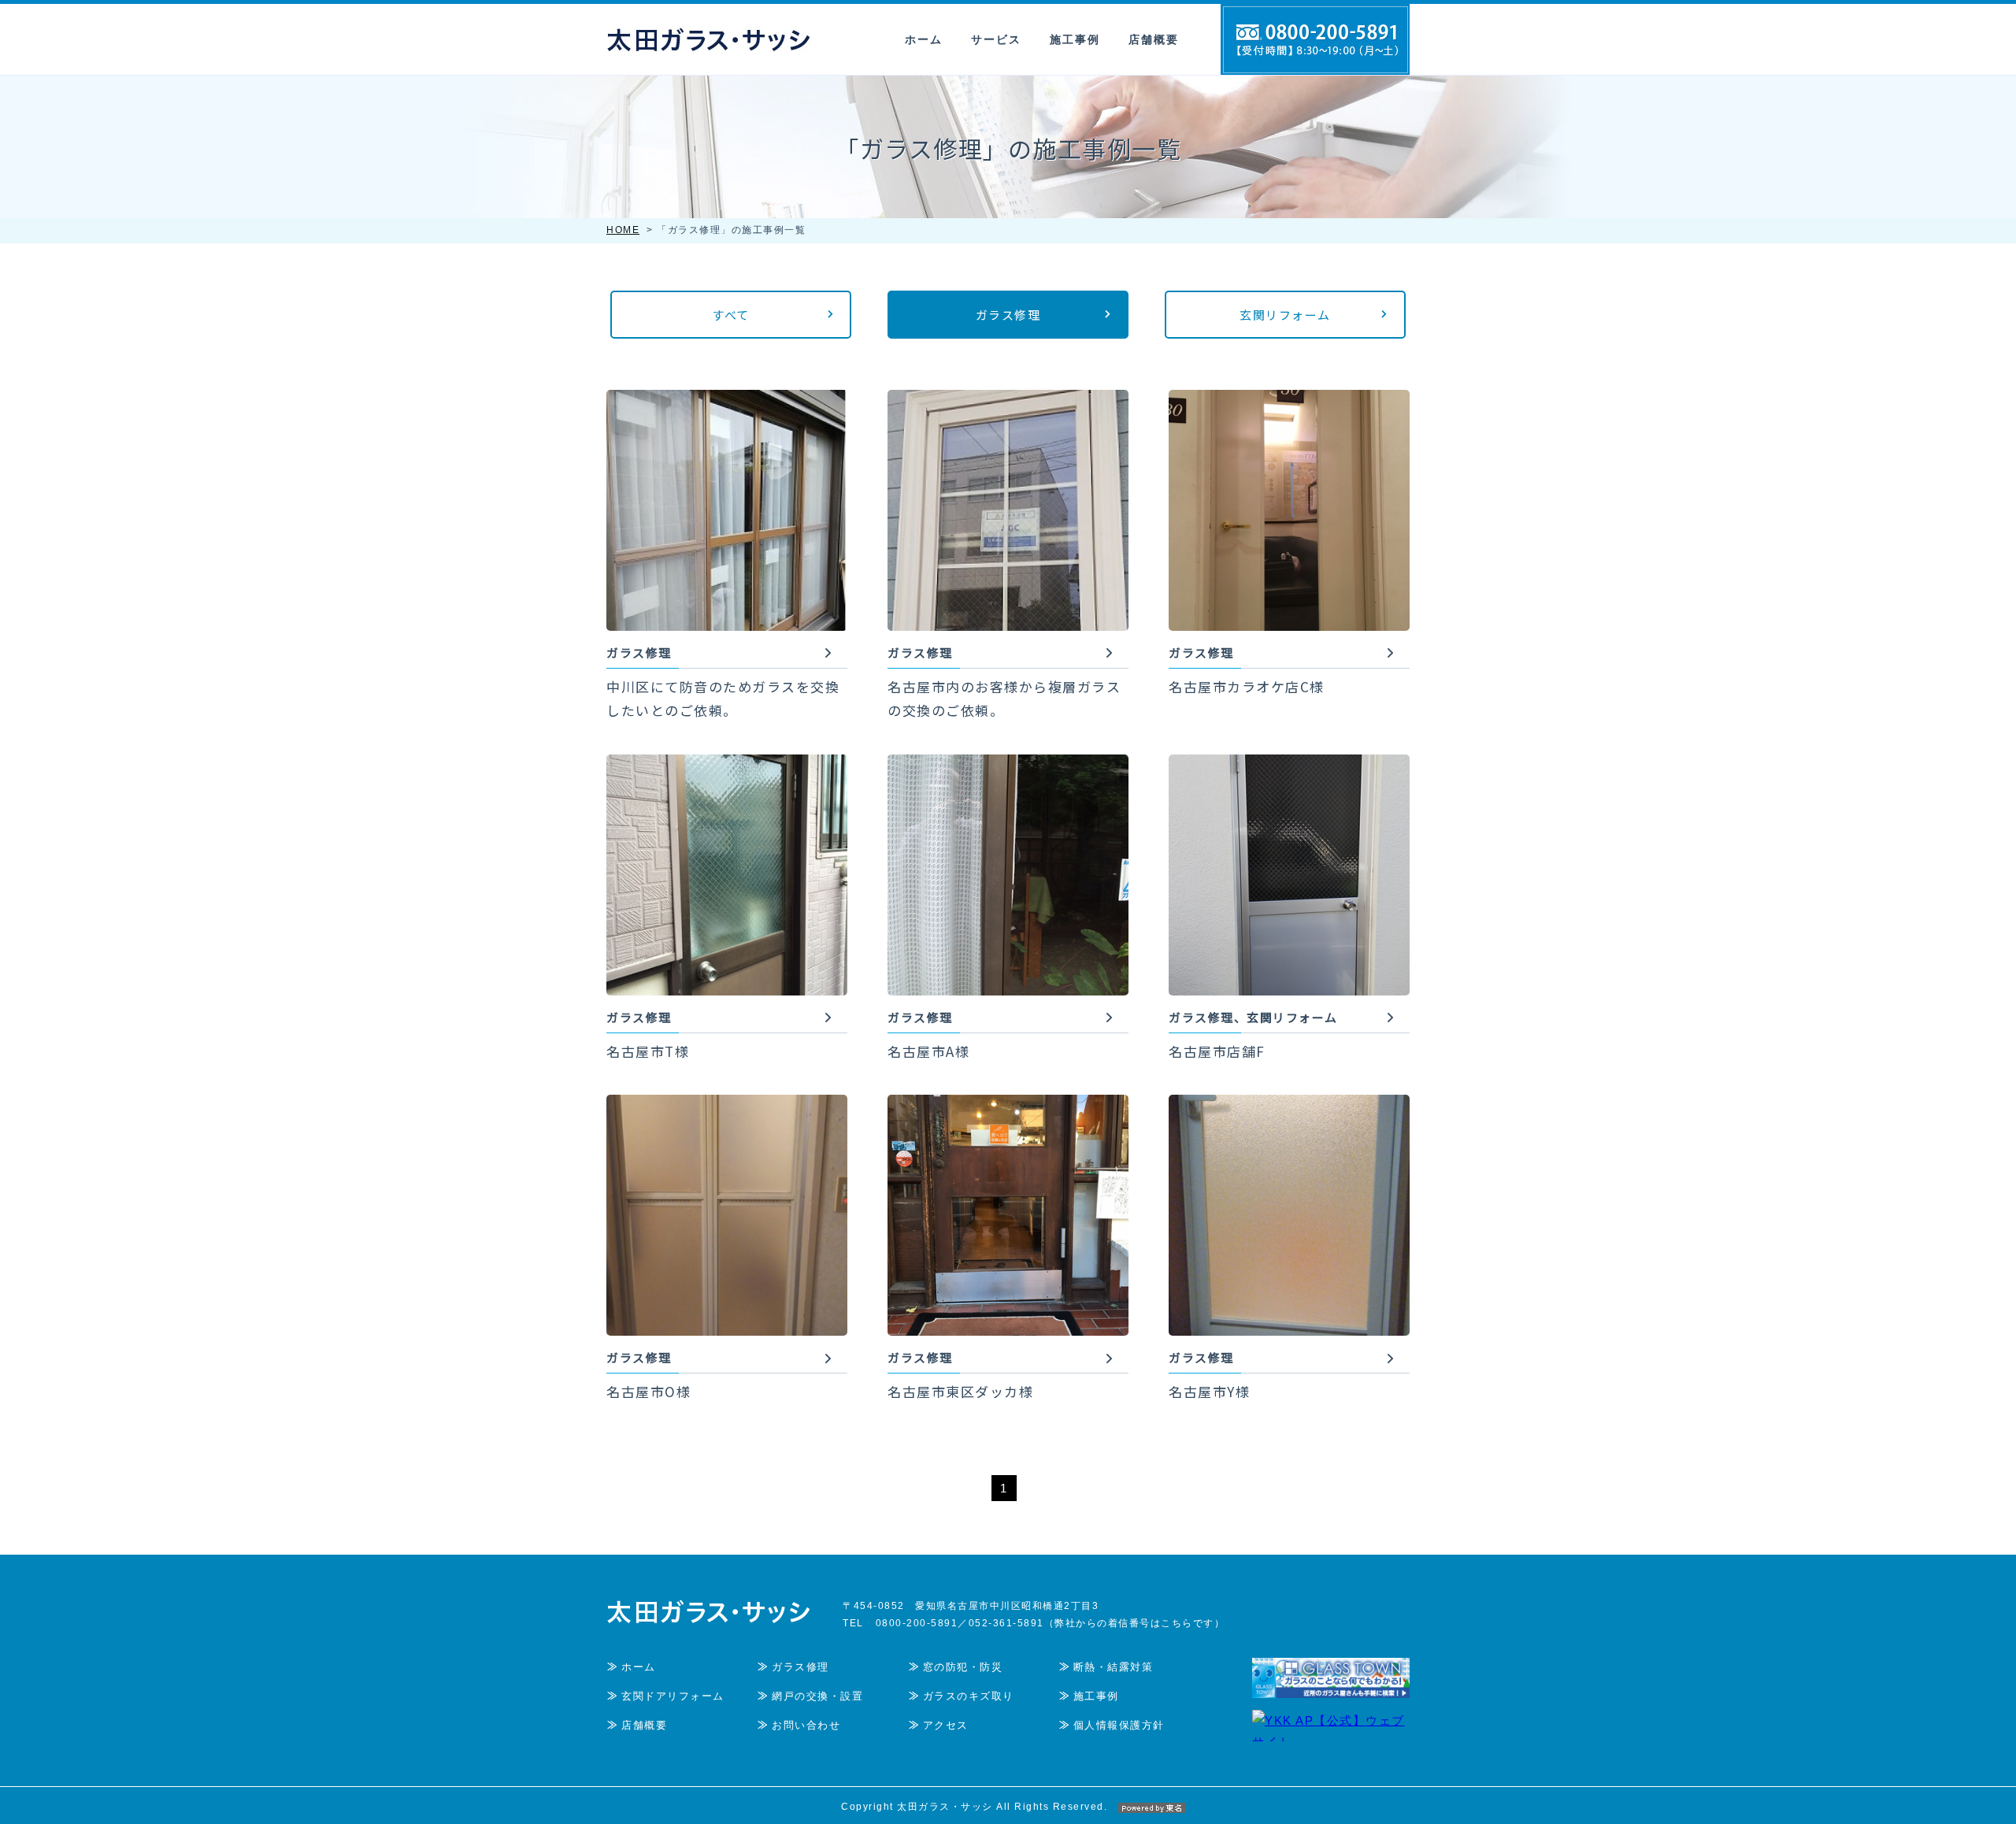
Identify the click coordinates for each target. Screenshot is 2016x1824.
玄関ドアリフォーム (673, 1696)
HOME (623, 230)
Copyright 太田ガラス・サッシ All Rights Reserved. (974, 1807)
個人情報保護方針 (1119, 1725)
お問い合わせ (806, 1725)
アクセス (946, 1725)
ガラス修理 (1008, 315)
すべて (731, 315)
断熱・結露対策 (1114, 1667)
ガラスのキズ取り (969, 1696)
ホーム (924, 39)
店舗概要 (1154, 39)
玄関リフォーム (1285, 315)
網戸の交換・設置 (817, 1696)
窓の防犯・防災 (963, 1667)
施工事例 (1075, 39)
